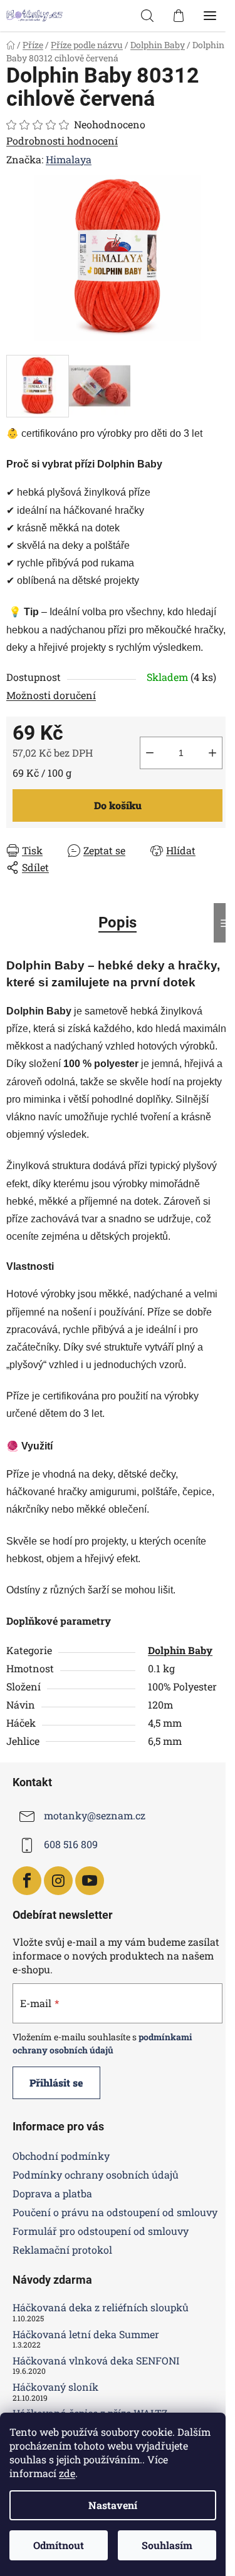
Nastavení (113, 2505)
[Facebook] (27, 1881)
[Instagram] (58, 1881)
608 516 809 (71, 1844)
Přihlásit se (56, 2083)
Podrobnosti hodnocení (62, 141)
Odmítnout (59, 2545)
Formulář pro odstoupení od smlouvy (101, 2231)
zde (67, 2473)
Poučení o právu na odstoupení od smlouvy (115, 2212)
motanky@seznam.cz (95, 1815)
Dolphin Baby (180, 1650)
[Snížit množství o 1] (150, 753)
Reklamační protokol (62, 2250)
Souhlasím (167, 2545)
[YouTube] (90, 1881)
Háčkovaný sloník (55, 2387)
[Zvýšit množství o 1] (212, 753)
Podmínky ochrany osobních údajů (96, 2175)
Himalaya (69, 159)
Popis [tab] (118, 923)
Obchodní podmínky (61, 2156)
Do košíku (118, 805)
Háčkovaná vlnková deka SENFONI (96, 2361)
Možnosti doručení (51, 695)
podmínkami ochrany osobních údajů (102, 2043)
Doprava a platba (52, 2193)
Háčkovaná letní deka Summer (86, 2334)
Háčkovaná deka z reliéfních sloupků (101, 2308)
